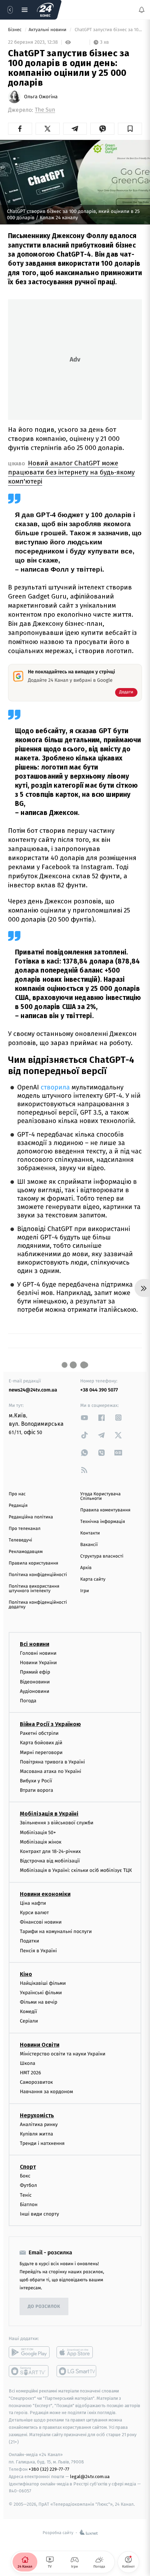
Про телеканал (25, 1529)
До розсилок (44, 2307)
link (84, 1418)
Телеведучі (20, 1540)
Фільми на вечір (39, 2002)
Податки (29, 1941)
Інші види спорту (39, 2214)
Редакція (18, 1506)
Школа (28, 2063)
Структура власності (102, 1556)
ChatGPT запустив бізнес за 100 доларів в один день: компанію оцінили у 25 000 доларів (108, 30)
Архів (86, 1568)
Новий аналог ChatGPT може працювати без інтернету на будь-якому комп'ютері (71, 472)
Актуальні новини (48, 30)
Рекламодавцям (26, 1552)
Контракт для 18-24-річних (50, 1851)
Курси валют (34, 1913)
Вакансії (89, 1545)
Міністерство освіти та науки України (63, 2054)
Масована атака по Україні (51, 1771)
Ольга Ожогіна (41, 97)
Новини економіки (45, 1894)
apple (77, 2352)
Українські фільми (41, 1993)
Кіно (26, 1974)
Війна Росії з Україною (50, 1724)
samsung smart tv (77, 2371)
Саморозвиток (36, 2082)
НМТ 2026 (31, 2073)
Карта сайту (93, 1579)
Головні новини (38, 1653)
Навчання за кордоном (46, 2092)
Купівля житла (36, 2134)
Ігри (85, 1591)
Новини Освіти (40, 2045)
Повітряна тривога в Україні (52, 1762)
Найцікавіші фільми (43, 1983)
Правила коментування (105, 1510)
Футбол (28, 2185)
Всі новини (35, 1644)
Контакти (90, 1533)
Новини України (38, 1663)
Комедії (28, 2012)
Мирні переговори (41, 1752)
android (29, 2352)
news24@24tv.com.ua (33, 1390)
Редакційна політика (31, 1517)
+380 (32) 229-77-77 (49, 2469)
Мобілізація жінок (41, 1842)
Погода (28, 1701)
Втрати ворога (36, 1790)
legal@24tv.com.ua (90, 2477)
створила (55, 1087)
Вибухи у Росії (36, 1781)
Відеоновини (35, 1682)
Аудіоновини (35, 1691)
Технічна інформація (103, 1522)
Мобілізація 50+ (38, 1833)
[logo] (45, 10)
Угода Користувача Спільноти (100, 1496)
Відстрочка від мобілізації (50, 1861)
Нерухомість (37, 2115)
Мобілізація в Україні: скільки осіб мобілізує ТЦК (76, 1870)
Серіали (29, 2021)
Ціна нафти (33, 1903)
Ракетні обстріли (39, 1733)
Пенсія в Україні (38, 1950)
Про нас (17, 1494)
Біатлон (29, 2205)
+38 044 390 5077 (99, 1390)
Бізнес (15, 30)
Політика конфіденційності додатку (38, 1605)
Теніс (26, 2195)
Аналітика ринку (39, 2124)
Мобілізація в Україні (49, 1814)
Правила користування (33, 1563)
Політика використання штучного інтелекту (34, 1589)
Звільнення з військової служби (57, 1823)
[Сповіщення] (142, 10)
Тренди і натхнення (42, 2143)
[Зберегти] (130, 129)
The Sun (45, 110)
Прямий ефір (35, 1672)
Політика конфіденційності (38, 1575)
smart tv (29, 2371)
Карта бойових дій (41, 1743)
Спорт (28, 2167)
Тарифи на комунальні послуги (56, 1931)
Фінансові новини (41, 1922)
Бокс (25, 2176)
